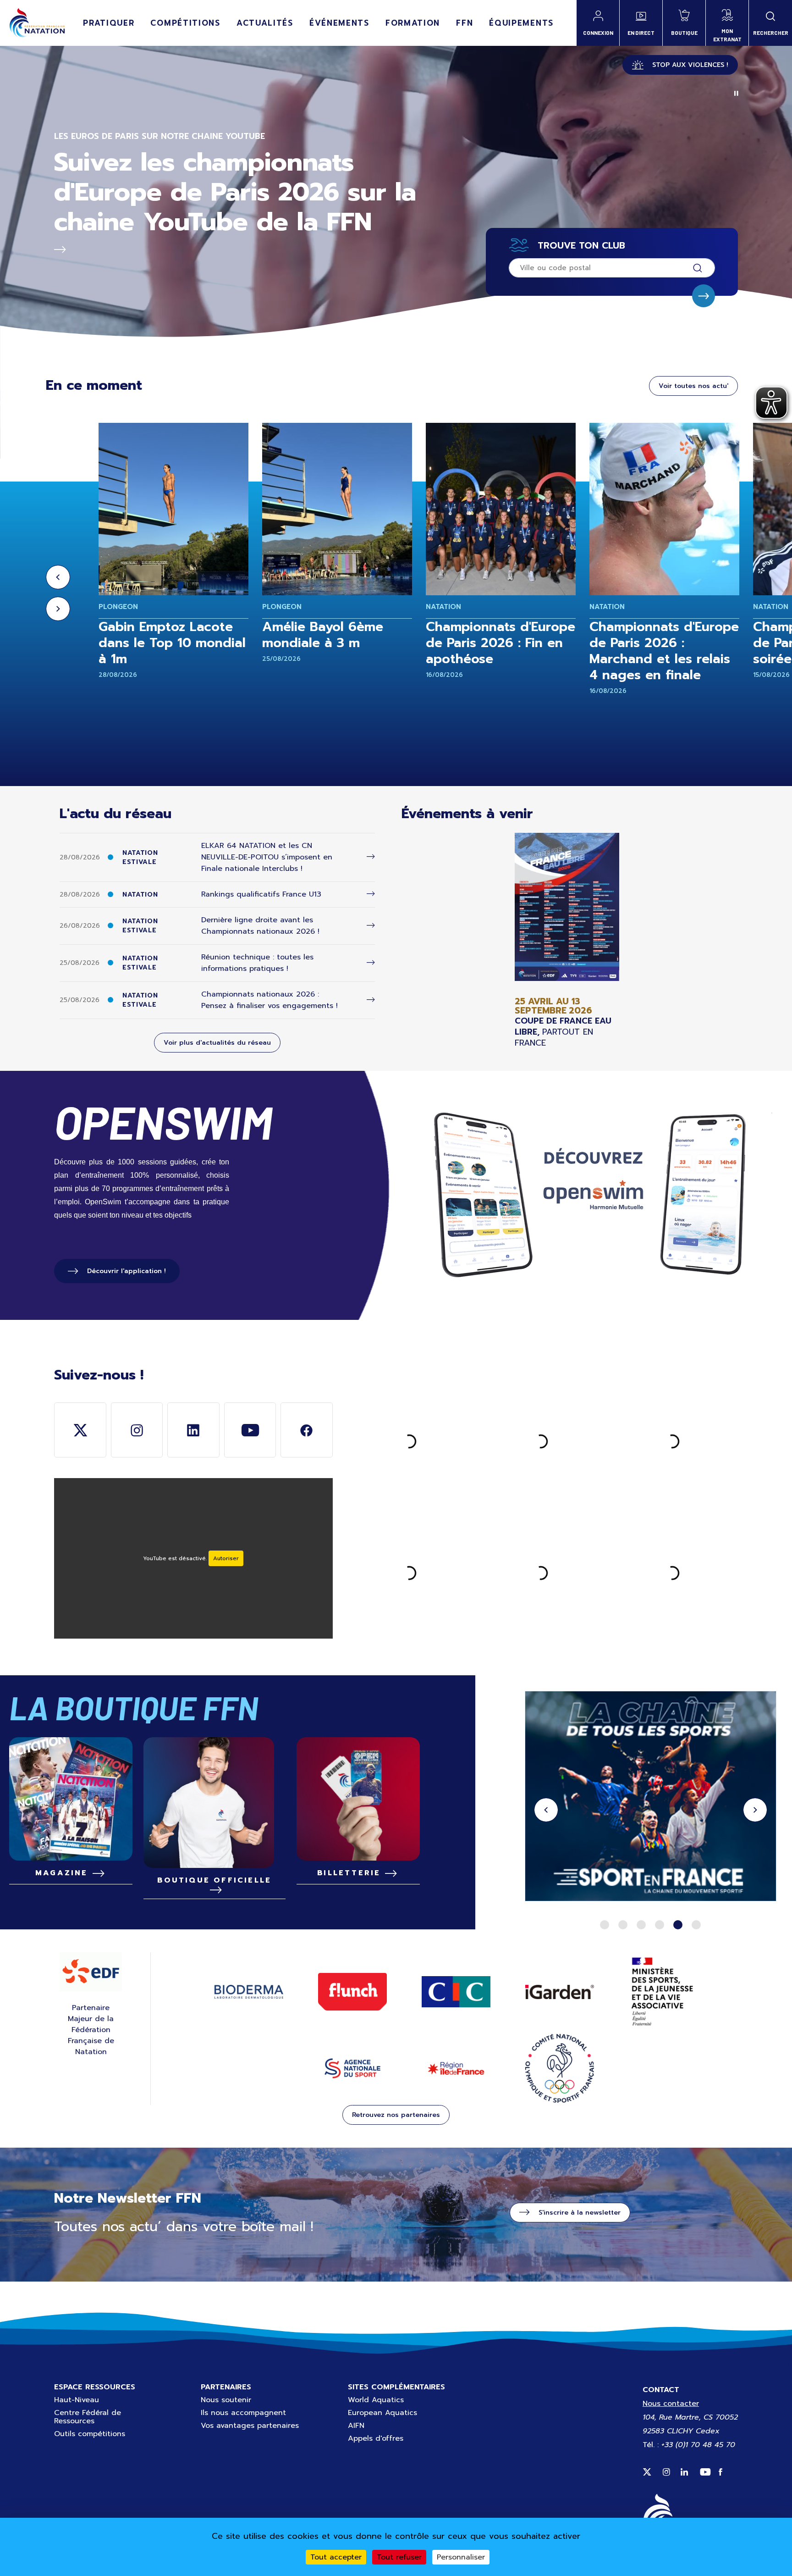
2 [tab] (623, 1925)
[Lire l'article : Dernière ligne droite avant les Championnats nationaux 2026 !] (371, 926)
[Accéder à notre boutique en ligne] (214, 1803)
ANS (352, 2068)
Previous (58, 577)
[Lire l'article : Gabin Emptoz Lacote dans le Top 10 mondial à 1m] (173, 509)
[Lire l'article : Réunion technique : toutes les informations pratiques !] (371, 963)
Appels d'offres (376, 2438)
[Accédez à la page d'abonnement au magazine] (71, 1799)
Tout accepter (336, 2557)
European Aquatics (382, 2413)
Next (58, 609)
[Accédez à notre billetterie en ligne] (358, 1799)
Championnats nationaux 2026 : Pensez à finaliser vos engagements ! (269, 1000)
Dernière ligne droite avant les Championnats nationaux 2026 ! (260, 926)
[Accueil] (37, 23)
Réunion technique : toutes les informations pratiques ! (257, 963)
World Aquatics (376, 2400)
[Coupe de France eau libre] (567, 940)
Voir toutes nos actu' (693, 386)
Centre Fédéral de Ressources (88, 2417)
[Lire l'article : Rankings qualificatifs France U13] (371, 894)
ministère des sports (663, 1992)
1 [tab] (605, 1925)
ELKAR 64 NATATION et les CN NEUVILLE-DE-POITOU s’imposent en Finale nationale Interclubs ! (267, 857)
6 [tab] (696, 1925)
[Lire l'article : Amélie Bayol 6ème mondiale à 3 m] (337, 509)
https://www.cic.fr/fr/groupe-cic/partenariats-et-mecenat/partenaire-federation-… (651, 1798)
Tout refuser (399, 2557)
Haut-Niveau (77, 2400)
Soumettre (704, 296)
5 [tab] (678, 1925)
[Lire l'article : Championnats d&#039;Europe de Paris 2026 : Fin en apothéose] (501, 509)
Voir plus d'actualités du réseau (217, 1043)
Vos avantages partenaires (250, 2426)
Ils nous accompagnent (243, 2413)
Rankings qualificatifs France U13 (261, 894)
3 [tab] (641, 1925)
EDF (91, 1972)
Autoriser (226, 1558)
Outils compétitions (90, 2434)
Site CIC (456, 1992)
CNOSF (560, 2068)
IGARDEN (560, 1992)
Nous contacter (671, 2404)
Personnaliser (461, 2557)
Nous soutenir (226, 2400)
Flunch (352, 1992)
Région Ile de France (456, 2069)
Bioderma (249, 1992)
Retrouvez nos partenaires (396, 2115)
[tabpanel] (651, 1798)
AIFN (356, 2426)
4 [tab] (660, 1925)
